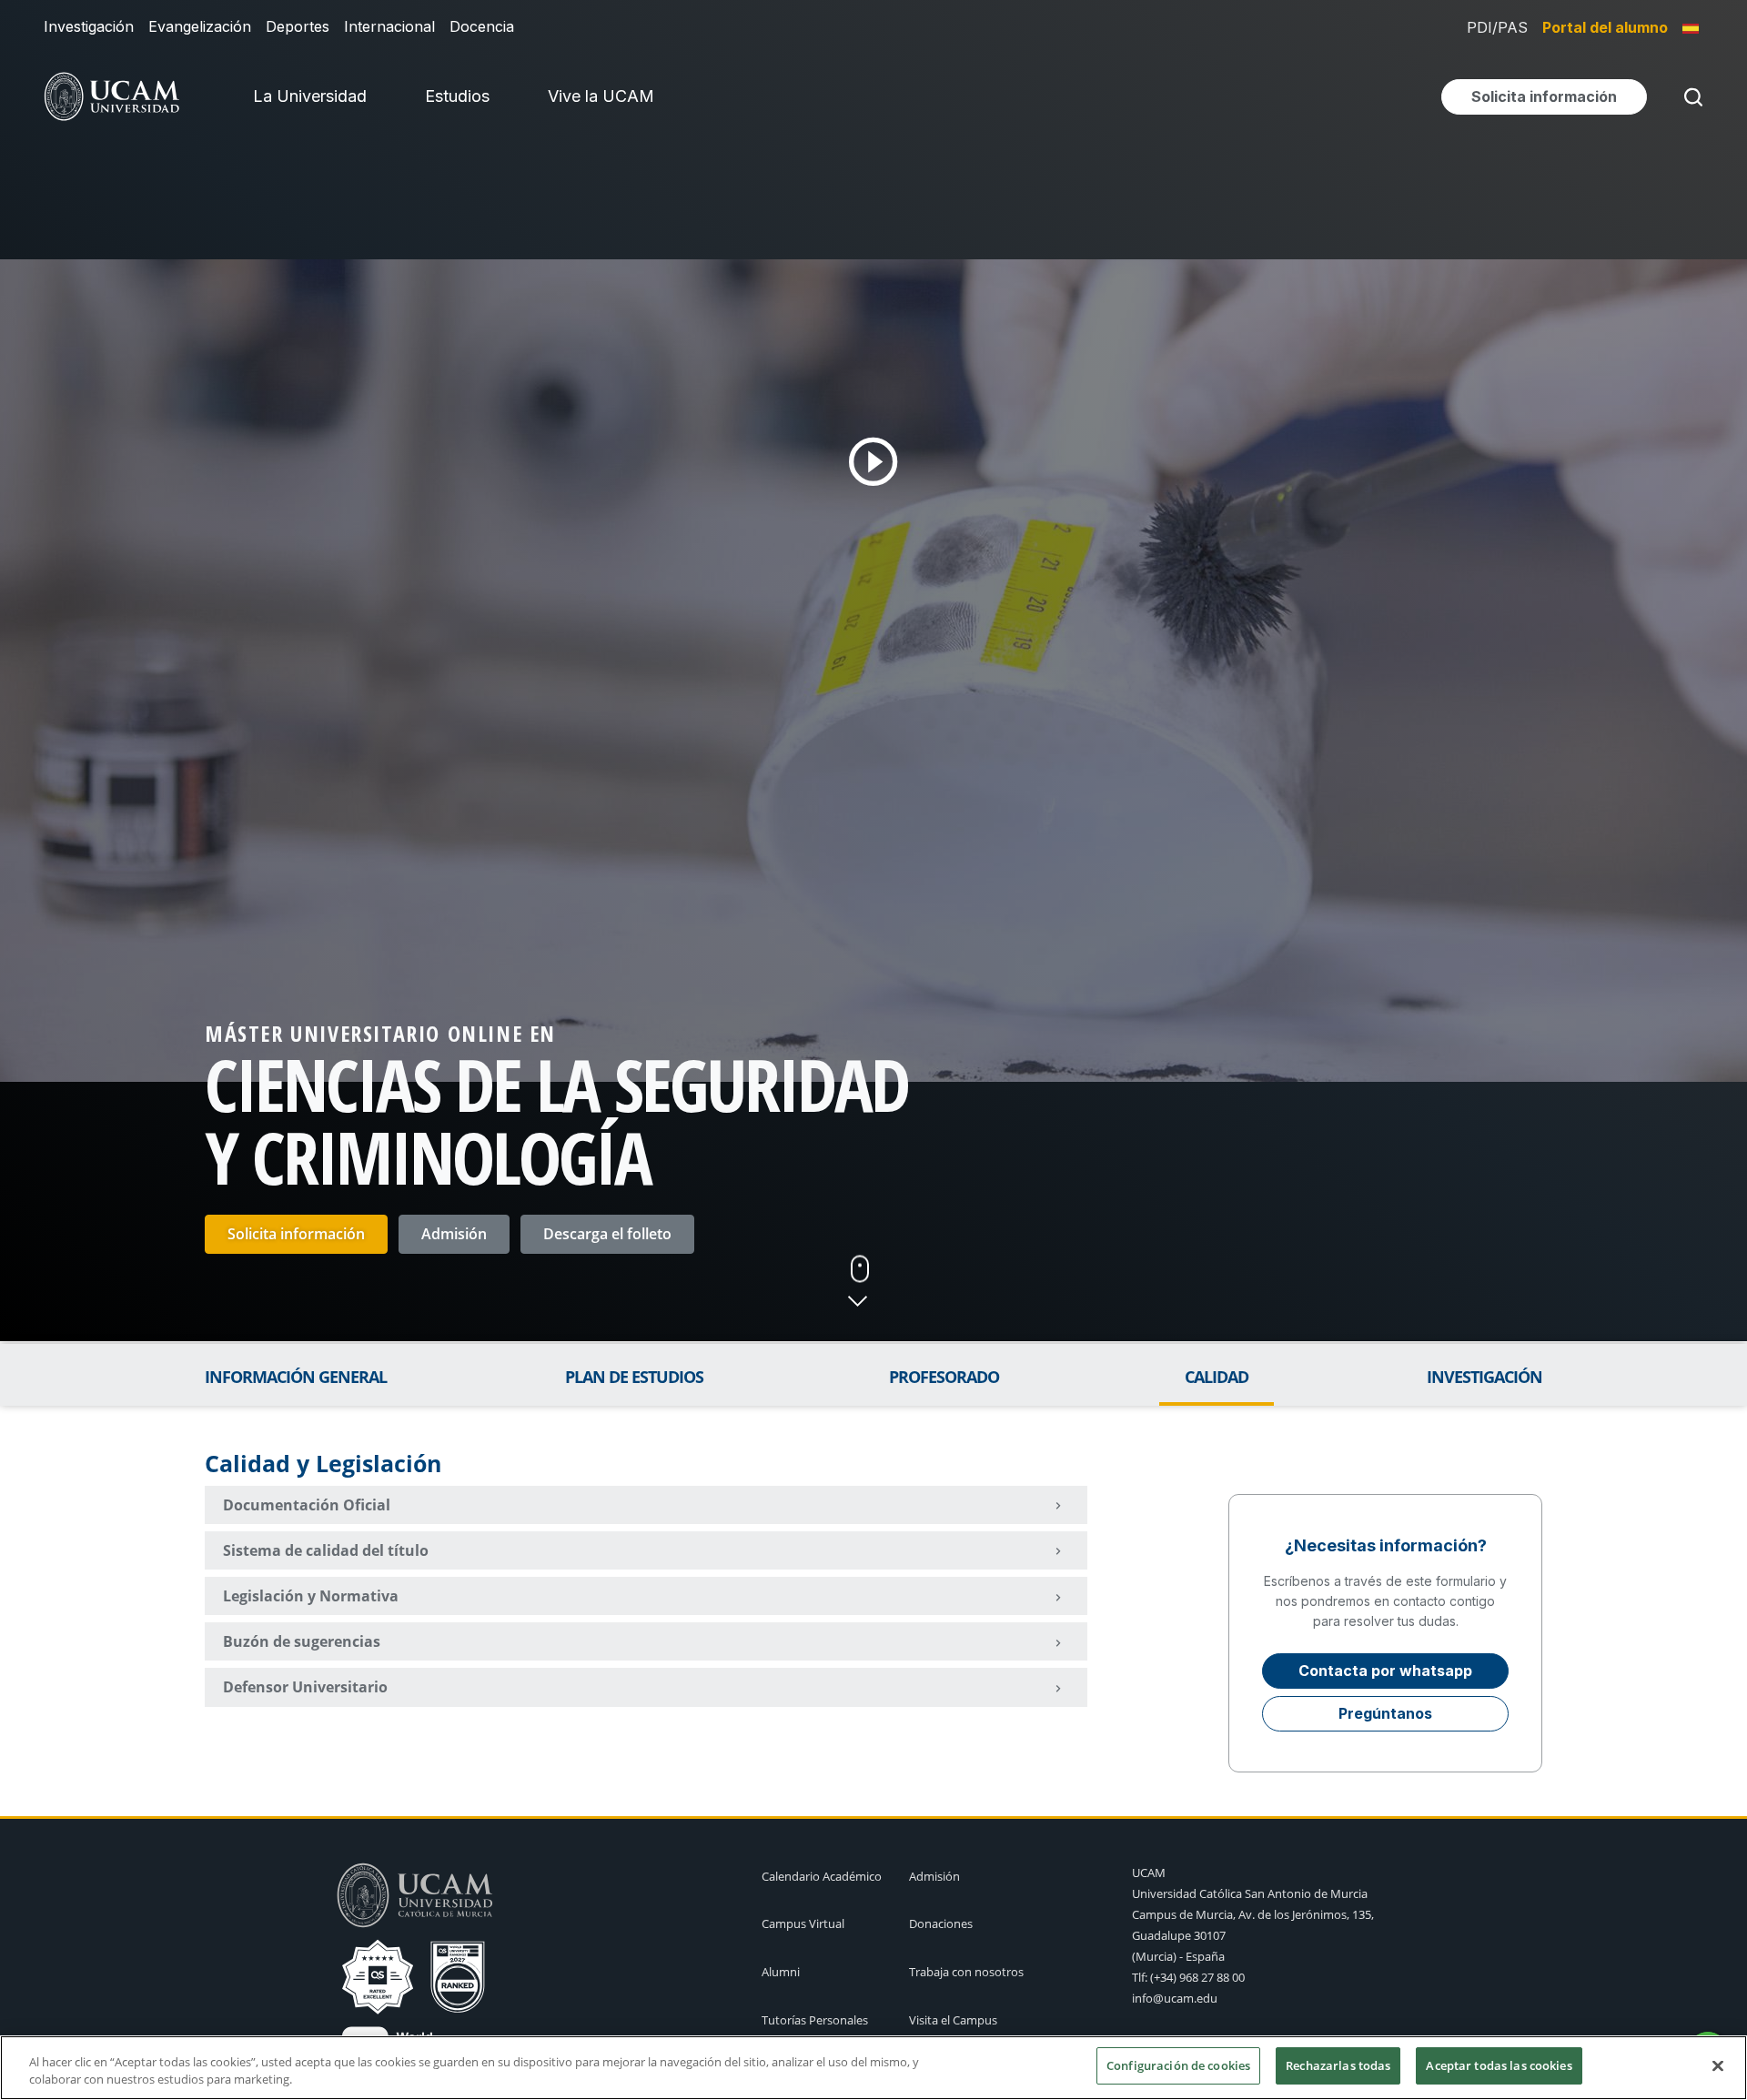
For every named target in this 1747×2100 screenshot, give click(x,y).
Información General (296, 1377)
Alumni (781, 1972)
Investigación (89, 26)
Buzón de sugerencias (302, 1641)
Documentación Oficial (307, 1505)
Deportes (298, 26)
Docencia (482, 26)
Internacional (389, 26)
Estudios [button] (457, 96)
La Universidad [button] (310, 96)
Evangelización (200, 26)
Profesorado (944, 1377)
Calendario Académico (822, 1876)
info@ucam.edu (1175, 1998)
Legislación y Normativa (311, 1596)
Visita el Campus (953, 2020)
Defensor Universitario (305, 1687)
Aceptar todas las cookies (1499, 2065)
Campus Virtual (803, 1923)
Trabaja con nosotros (966, 1972)
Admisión (454, 1234)
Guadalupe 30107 (1179, 1935)
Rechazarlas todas (1338, 2065)
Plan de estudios (634, 1377)
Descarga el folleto (607, 1234)
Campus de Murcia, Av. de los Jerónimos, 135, (1253, 1914)
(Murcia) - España (1178, 1956)
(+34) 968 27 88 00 (1197, 1977)
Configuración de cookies (1178, 2065)
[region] (873, 2068)
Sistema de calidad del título (326, 1550)
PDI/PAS (1497, 27)
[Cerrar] (1718, 2065)
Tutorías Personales (815, 2020)
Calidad (1217, 1377)
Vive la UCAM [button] (601, 96)
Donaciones (941, 1923)
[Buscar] (1690, 97)
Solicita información (296, 1234)
